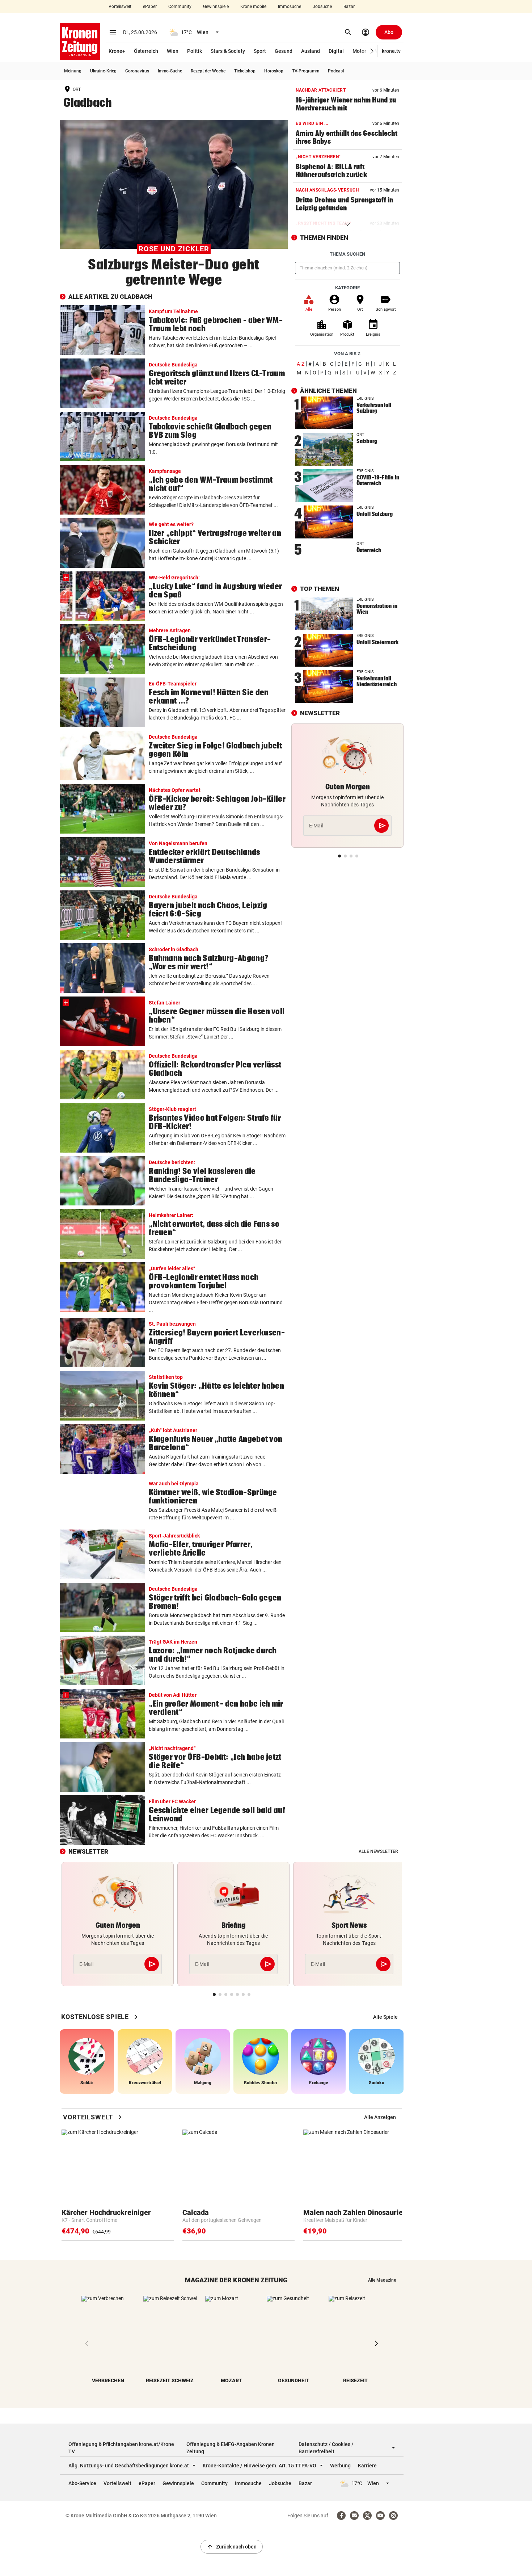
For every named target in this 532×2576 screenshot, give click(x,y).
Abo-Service (82, 2483)
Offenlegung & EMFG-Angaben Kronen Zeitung (231, 2448)
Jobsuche (322, 7)
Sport (260, 51)
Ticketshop (245, 71)
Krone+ (117, 51)
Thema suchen (347, 254)
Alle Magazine (382, 2280)
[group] (385, 2017)
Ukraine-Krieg (103, 71)
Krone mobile (253, 7)
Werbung (340, 2466)
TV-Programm (306, 71)
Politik (195, 51)
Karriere (367, 2466)
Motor (359, 51)
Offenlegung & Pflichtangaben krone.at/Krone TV (121, 2448)
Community (180, 7)
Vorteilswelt (120, 7)
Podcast (336, 71)
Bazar (349, 7)
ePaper (150, 7)
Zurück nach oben (232, 2547)
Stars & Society (228, 51)
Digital (336, 51)
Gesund (284, 51)
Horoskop (274, 71)
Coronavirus (137, 71)
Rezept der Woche (208, 71)
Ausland (311, 51)
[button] (372, 51)
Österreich (146, 51)
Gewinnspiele (216, 7)
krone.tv (391, 51)
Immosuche (290, 7)
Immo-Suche (170, 71)
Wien (173, 51)
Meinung (73, 71)
